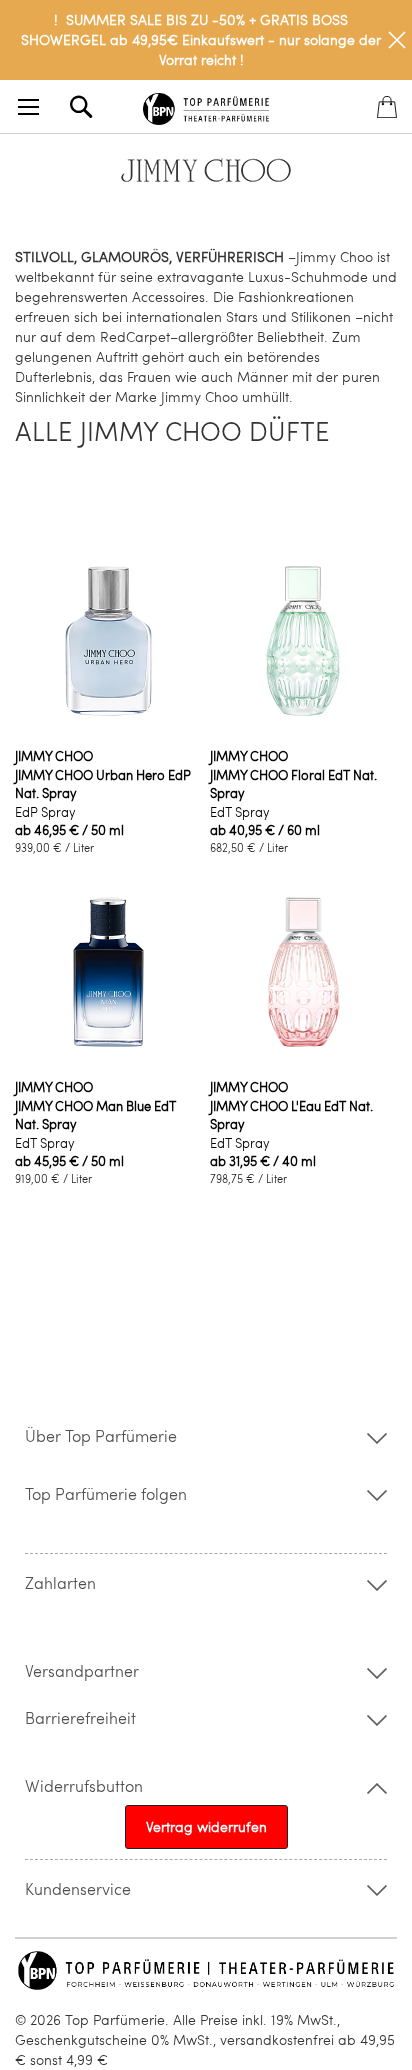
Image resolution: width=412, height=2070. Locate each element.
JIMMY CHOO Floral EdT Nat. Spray (293, 784)
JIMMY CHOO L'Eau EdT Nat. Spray (291, 1115)
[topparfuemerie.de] (206, 105)
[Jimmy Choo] (206, 182)
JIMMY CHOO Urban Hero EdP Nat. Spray (103, 784)
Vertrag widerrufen (206, 1826)
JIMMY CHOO (54, 756)
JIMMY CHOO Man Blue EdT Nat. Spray (95, 1115)
